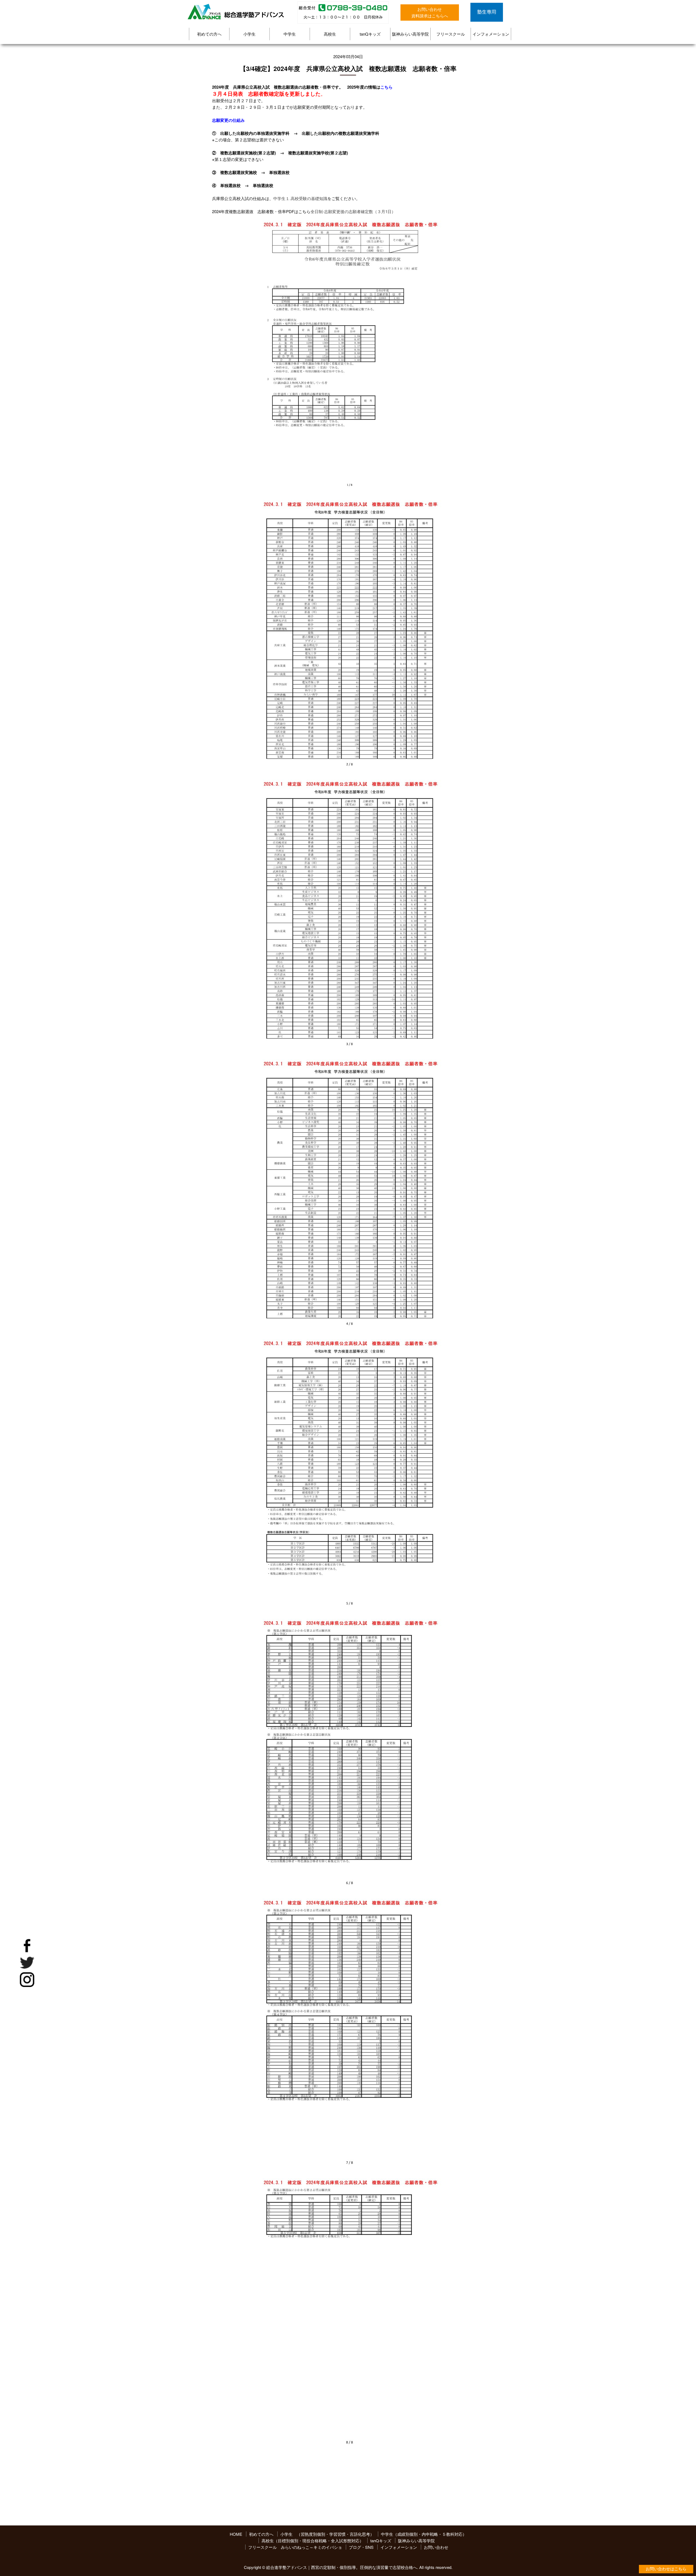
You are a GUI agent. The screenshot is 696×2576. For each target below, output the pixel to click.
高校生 (330, 34)
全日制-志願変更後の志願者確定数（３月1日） (353, 211)
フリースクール (451, 34)
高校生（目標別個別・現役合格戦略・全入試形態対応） (313, 2541)
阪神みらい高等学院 (410, 34)
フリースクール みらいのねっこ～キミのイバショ (295, 2547)
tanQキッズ (370, 34)
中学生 (290, 34)
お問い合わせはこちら (666, 2569)
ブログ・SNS (361, 2547)
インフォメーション (491, 34)
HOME (236, 2534)
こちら (386, 87)
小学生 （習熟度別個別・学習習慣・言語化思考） (327, 2534)
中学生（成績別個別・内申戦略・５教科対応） (424, 2534)
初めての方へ (209, 34)
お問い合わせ (436, 2547)
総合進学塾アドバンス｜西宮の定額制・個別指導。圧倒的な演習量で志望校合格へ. (342, 2567)
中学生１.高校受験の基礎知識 (300, 198)
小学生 (249, 34)
